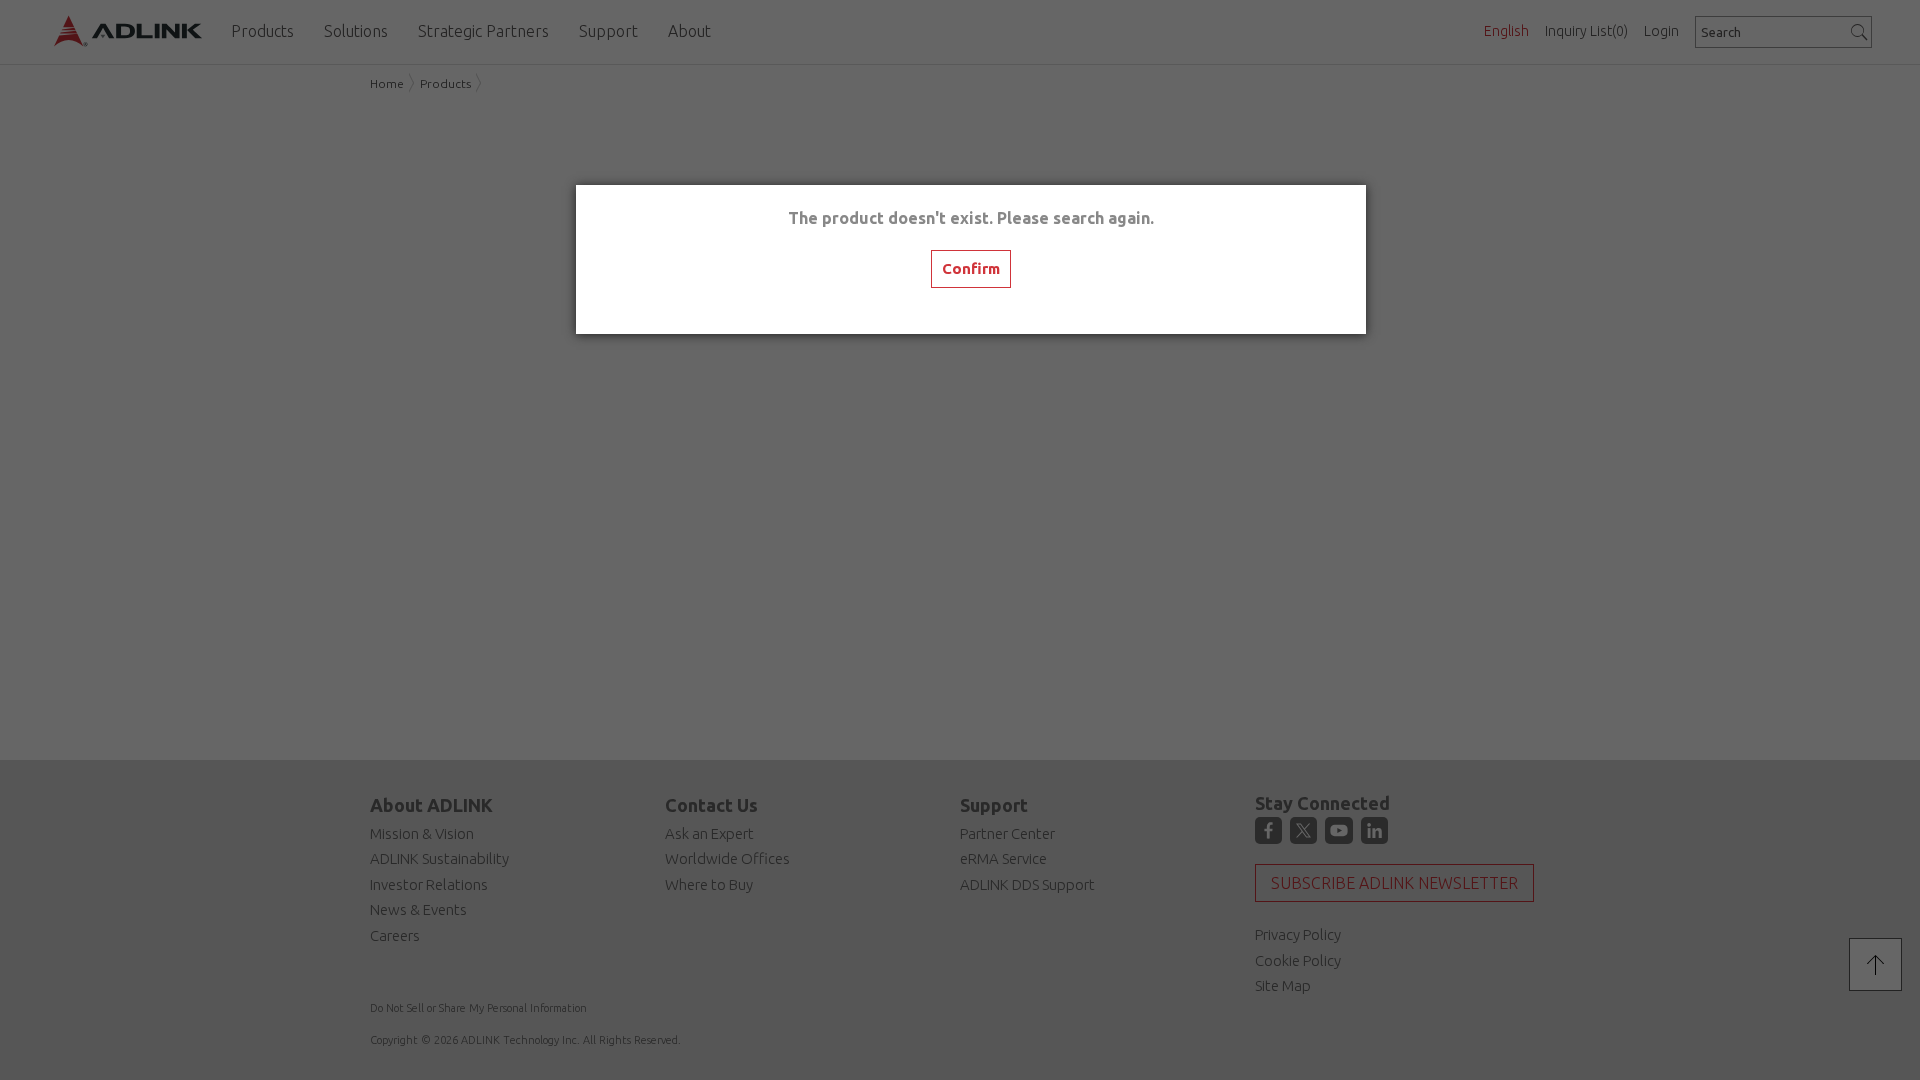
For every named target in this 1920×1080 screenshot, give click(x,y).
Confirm (971, 268)
